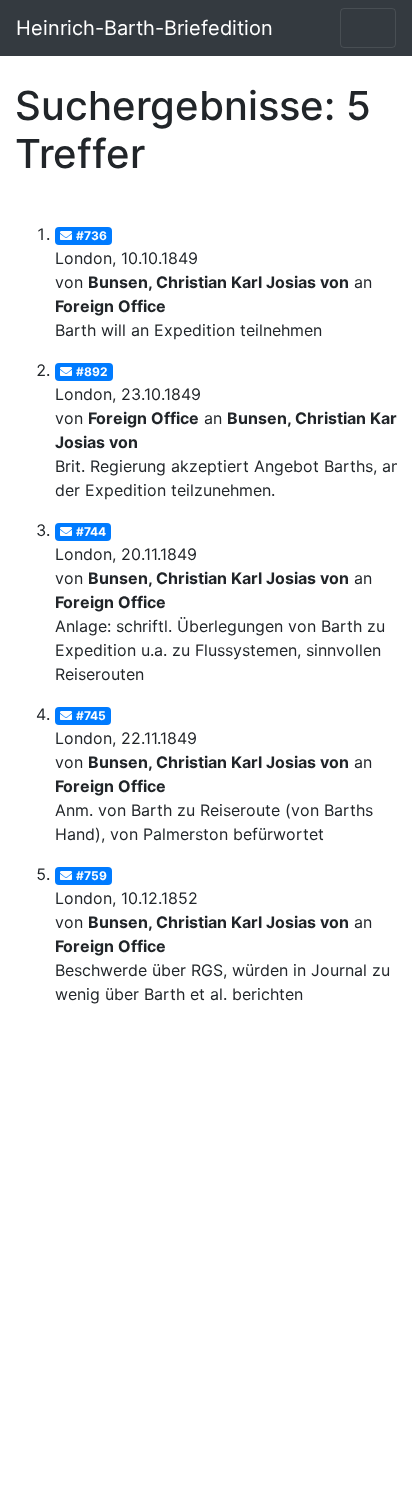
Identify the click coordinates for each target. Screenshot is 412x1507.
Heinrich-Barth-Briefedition (144, 28)
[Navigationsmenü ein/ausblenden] (368, 28)
